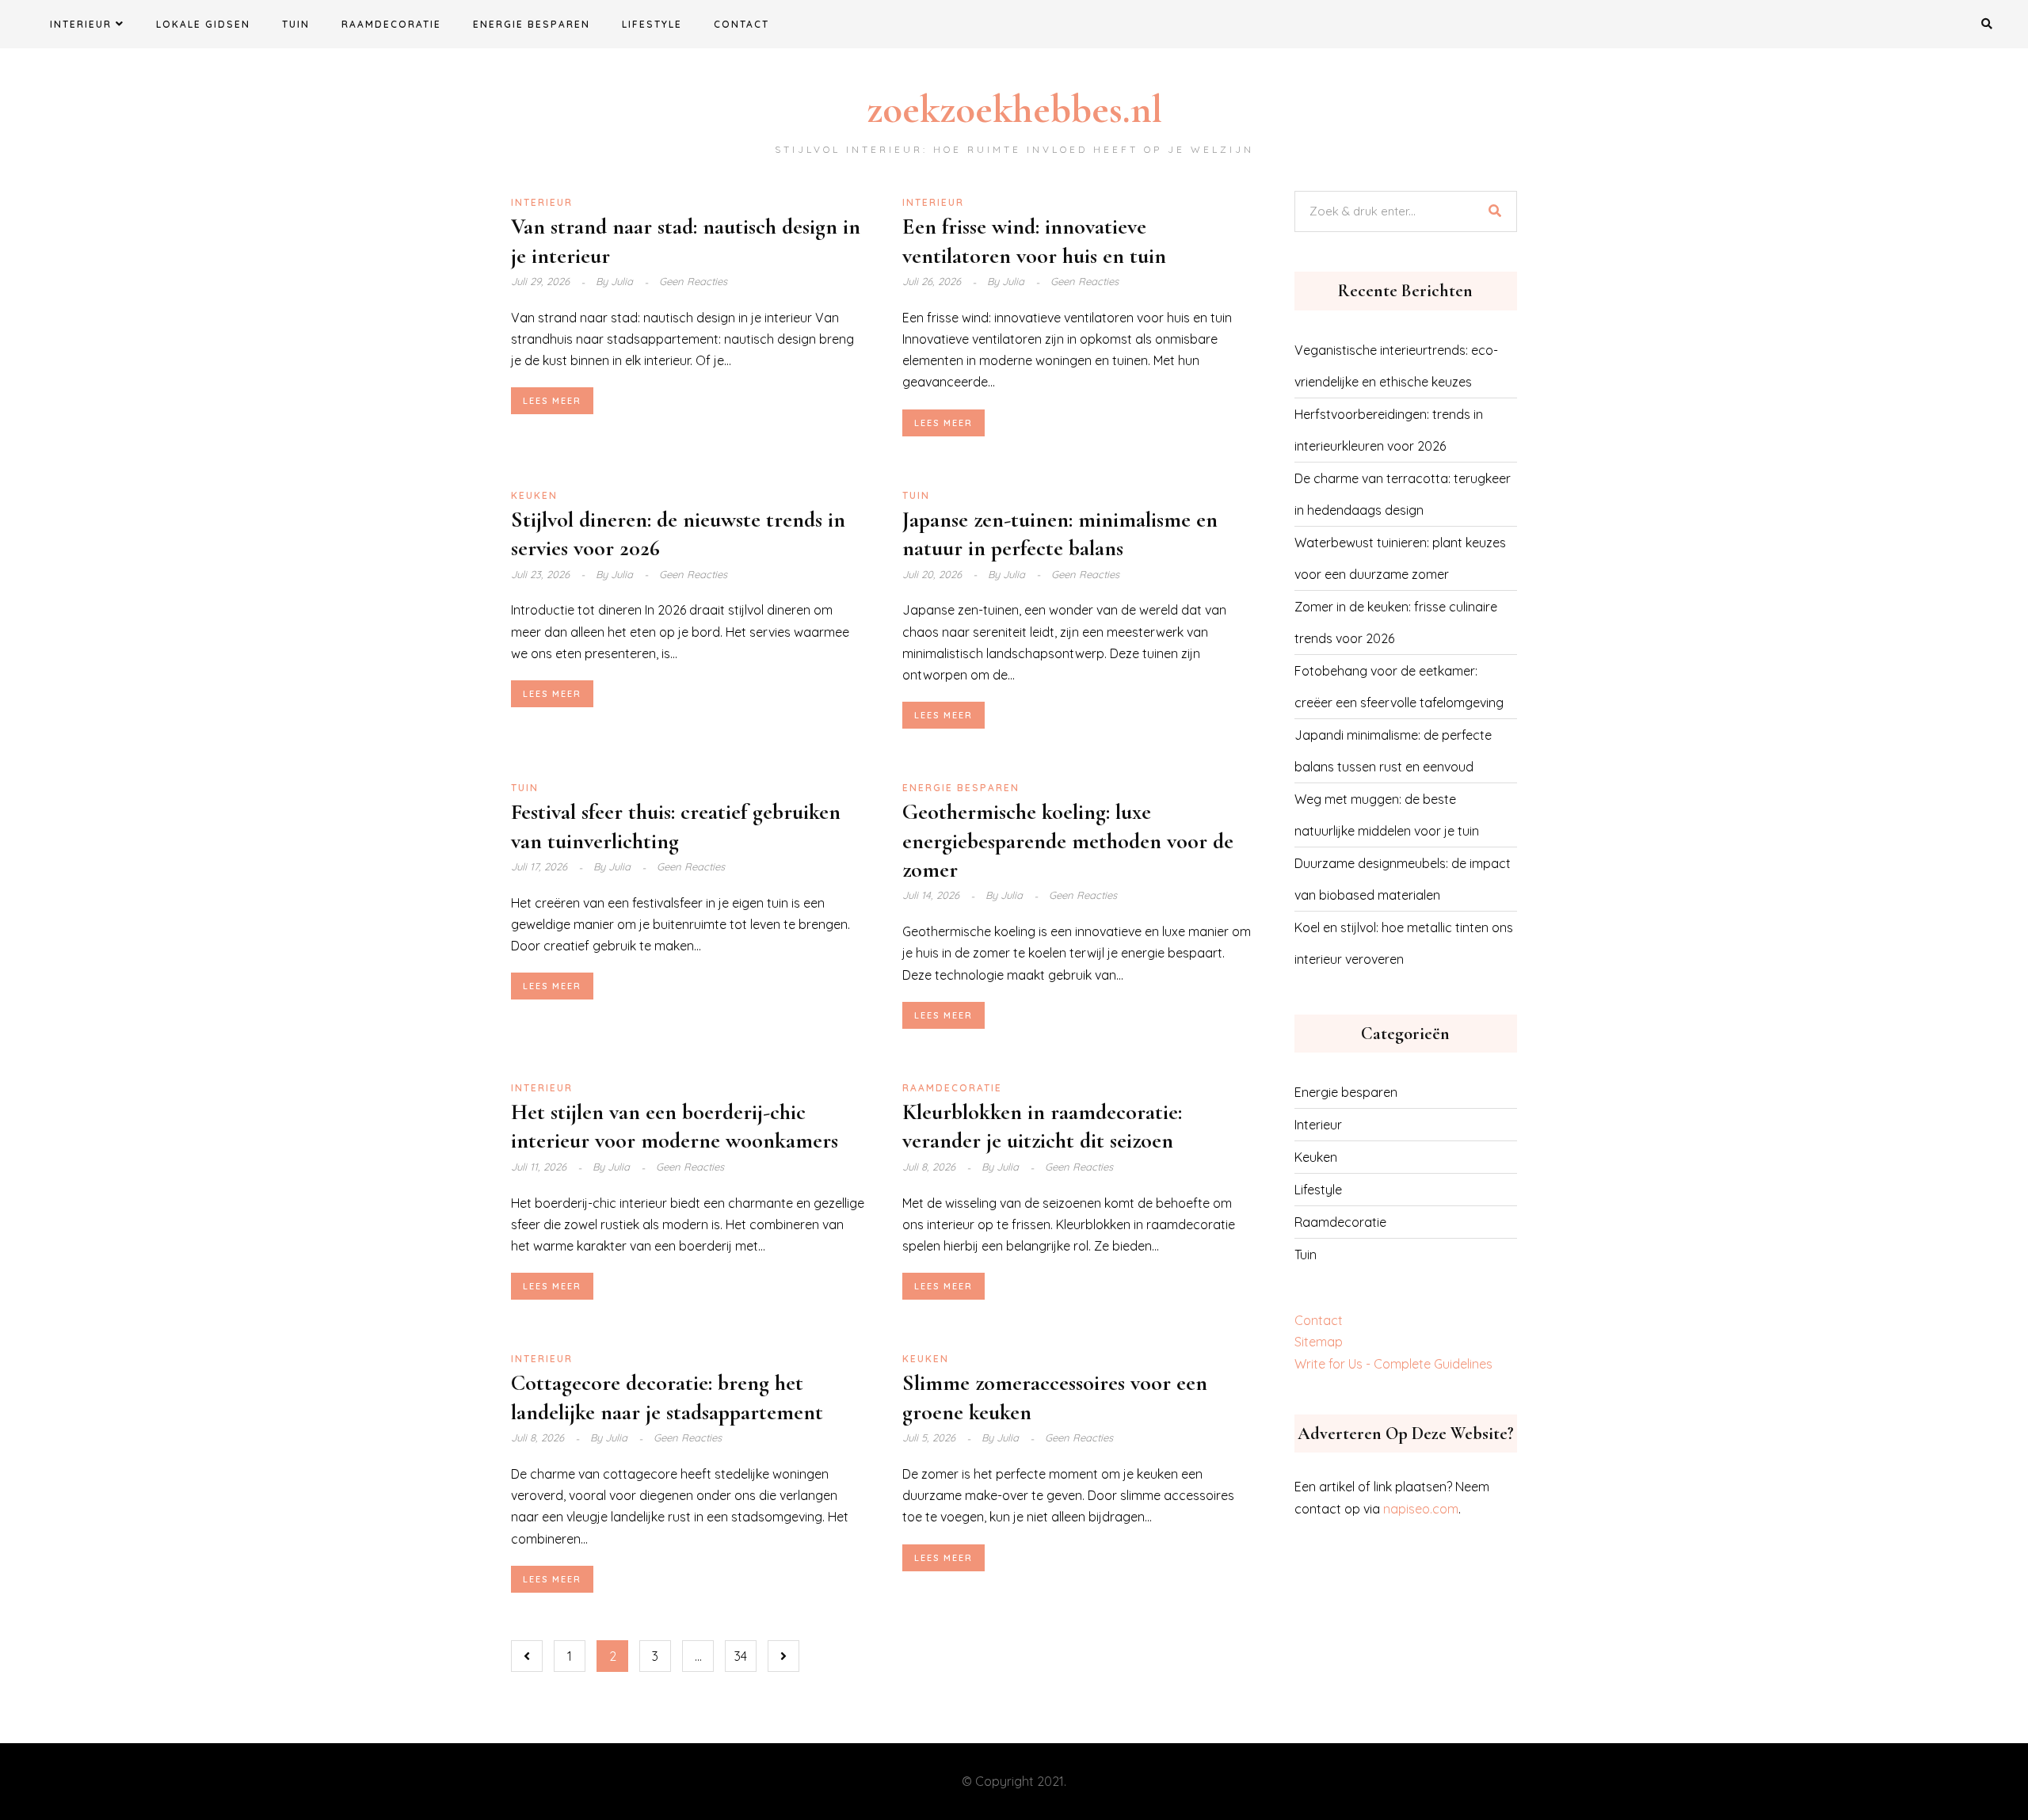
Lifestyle (652, 24)
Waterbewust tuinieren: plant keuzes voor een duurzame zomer (1400, 558)
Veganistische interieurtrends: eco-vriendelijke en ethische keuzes (1396, 366)
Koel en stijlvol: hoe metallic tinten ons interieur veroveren (1404, 943)
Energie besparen (532, 24)
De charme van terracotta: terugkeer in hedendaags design (1403, 494)
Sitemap (1319, 1342)
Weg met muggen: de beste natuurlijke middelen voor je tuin (1387, 815)
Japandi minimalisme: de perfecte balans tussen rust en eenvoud (1393, 751)
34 (741, 1656)
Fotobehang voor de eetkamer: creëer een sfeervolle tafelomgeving (1399, 687)
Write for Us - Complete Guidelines (1393, 1364)
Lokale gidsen (203, 24)
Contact (741, 24)
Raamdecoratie (391, 24)
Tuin (296, 24)
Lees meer (552, 401)
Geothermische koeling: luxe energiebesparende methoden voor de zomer (1068, 841)
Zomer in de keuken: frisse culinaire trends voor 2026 (1396, 623)
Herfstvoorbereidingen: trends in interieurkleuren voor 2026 (1389, 430)
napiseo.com (1421, 1509)
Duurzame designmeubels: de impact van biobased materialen (1403, 879)
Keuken (534, 495)
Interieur (81, 24)
